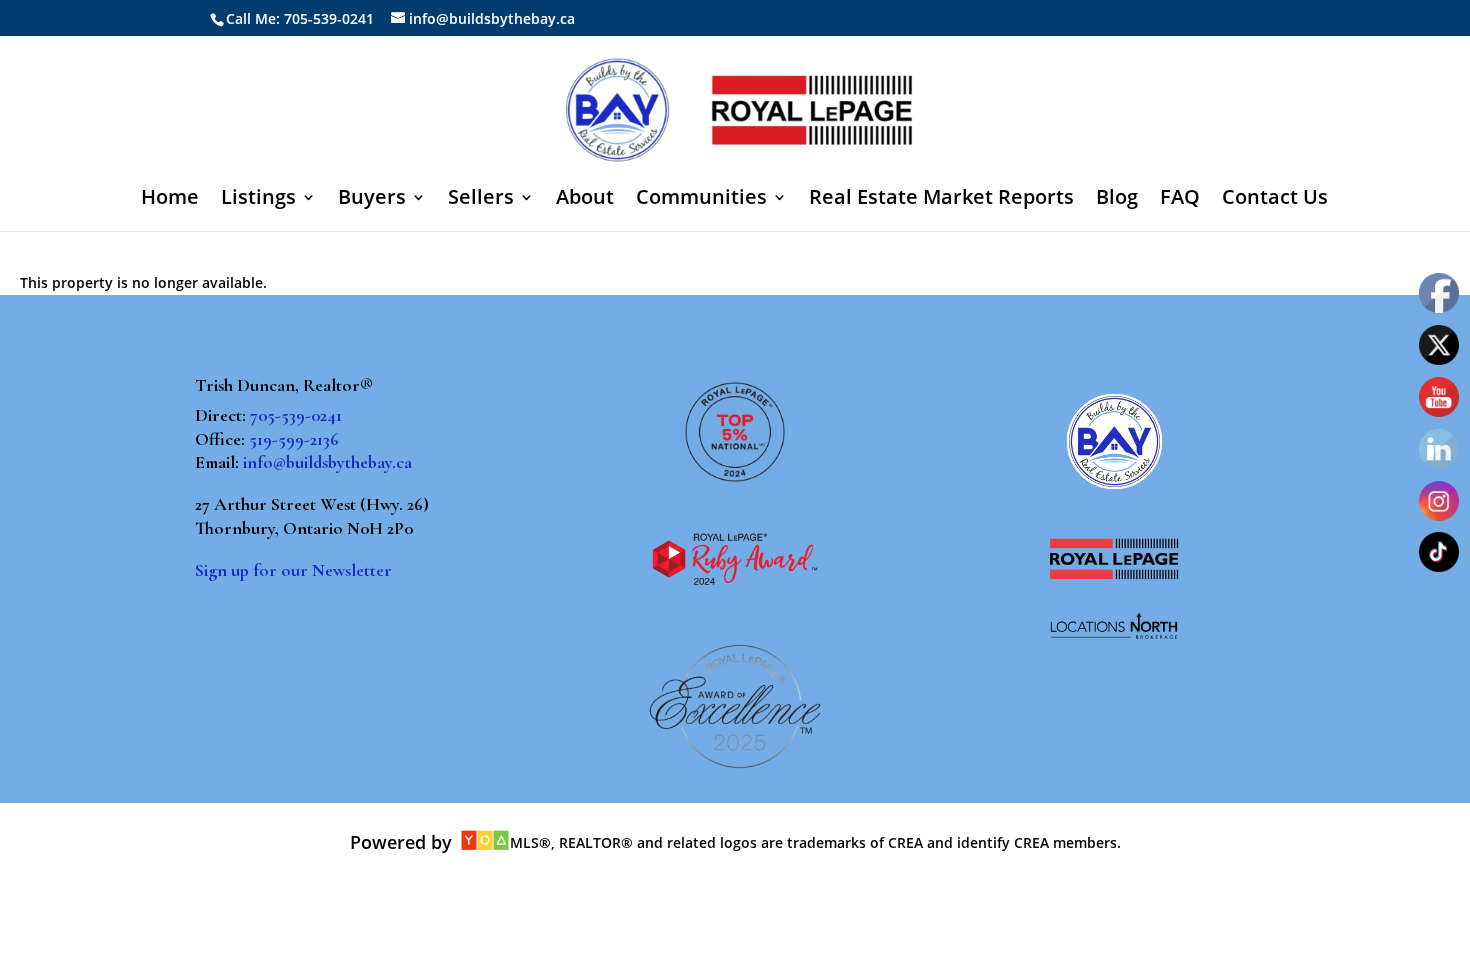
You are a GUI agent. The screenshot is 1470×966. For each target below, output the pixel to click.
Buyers (372, 200)
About (585, 200)
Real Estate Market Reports (941, 200)
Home (170, 200)
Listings (258, 200)
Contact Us (1275, 200)
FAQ (1180, 200)
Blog (1117, 200)
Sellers (481, 200)
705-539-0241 (296, 415)
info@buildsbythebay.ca (327, 462)
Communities (701, 200)
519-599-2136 (294, 439)
